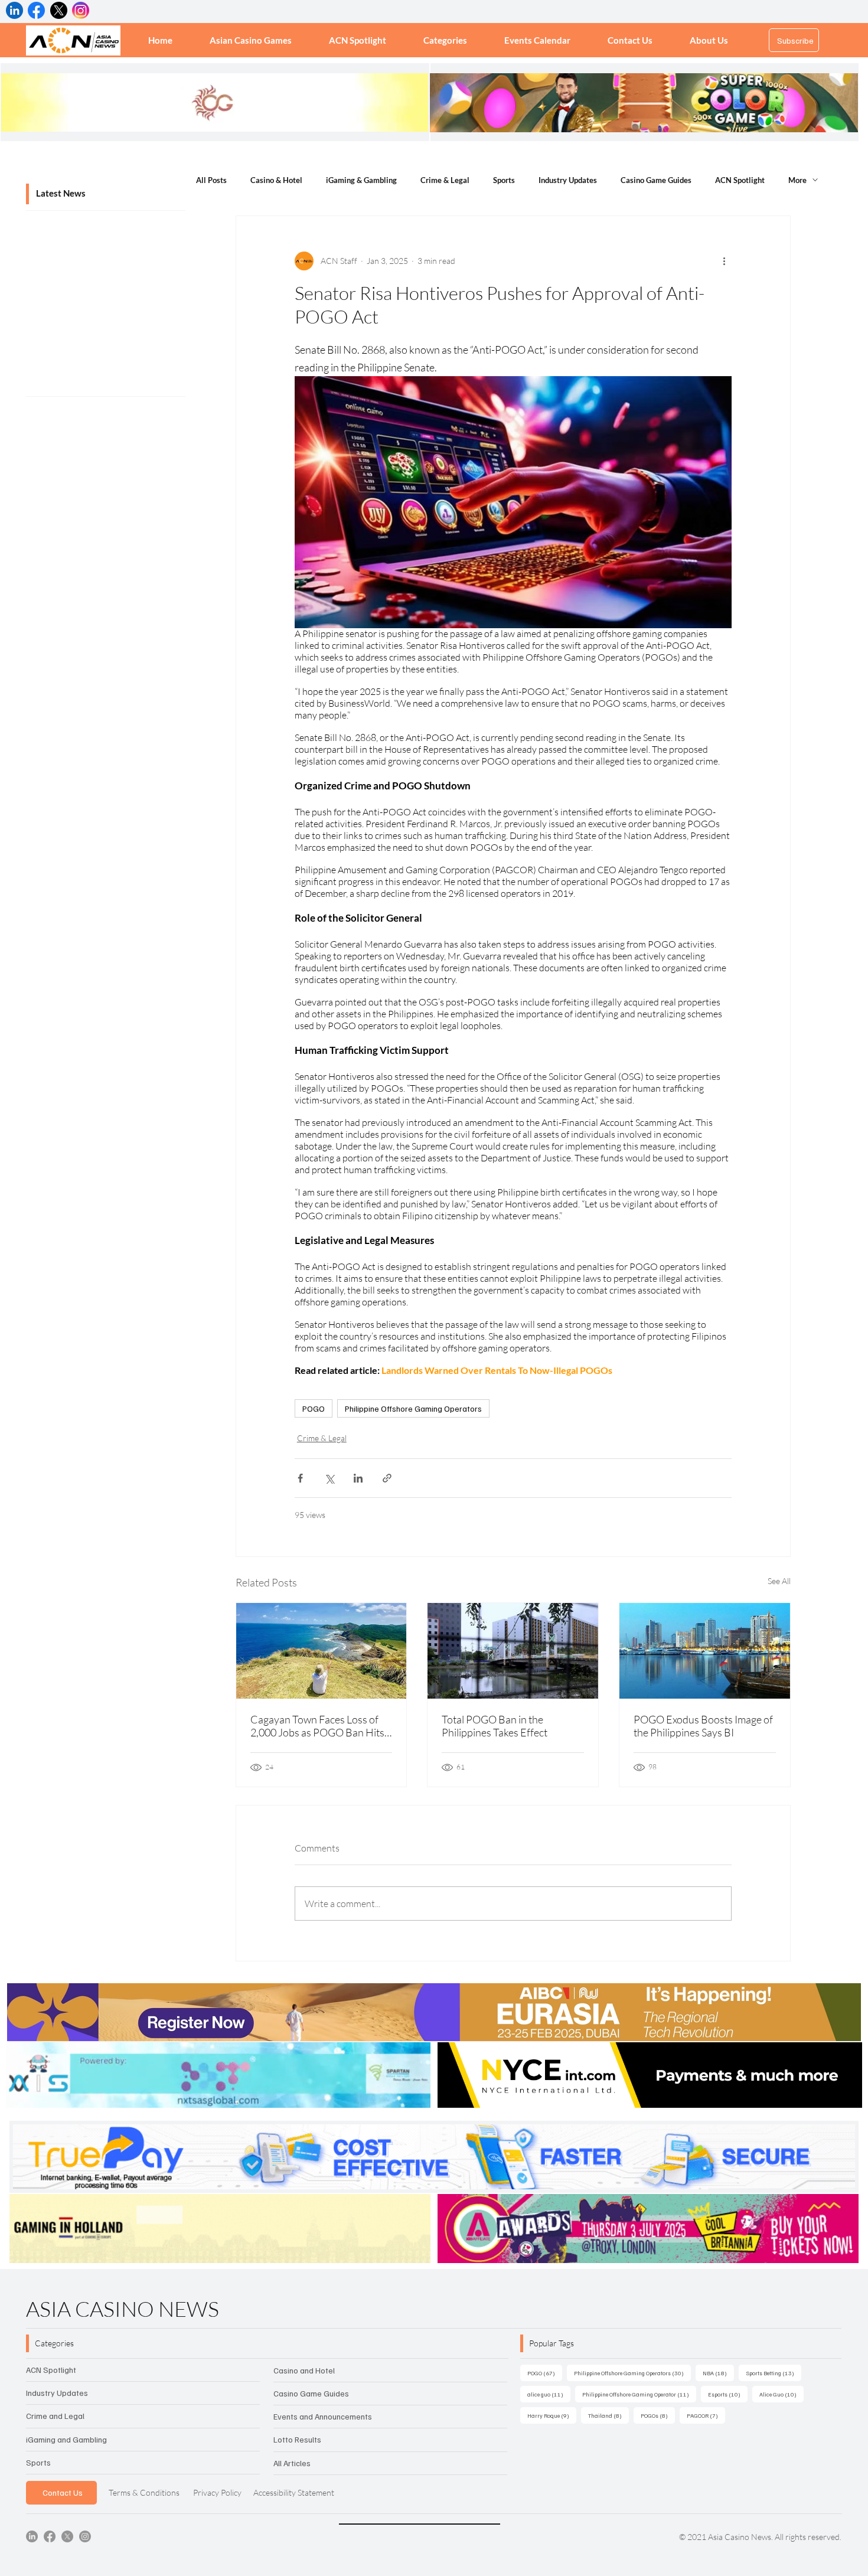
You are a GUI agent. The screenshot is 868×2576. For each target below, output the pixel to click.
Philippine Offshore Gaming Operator (639, 2394)
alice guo (549, 2394)
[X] (67, 2536)
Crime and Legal (55, 2416)
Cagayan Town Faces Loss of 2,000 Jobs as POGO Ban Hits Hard (317, 1726)
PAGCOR (706, 2415)
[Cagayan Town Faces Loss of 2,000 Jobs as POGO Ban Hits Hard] (322, 1651)
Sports (504, 180)
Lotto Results (297, 2439)
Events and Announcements (323, 2416)
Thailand (608, 2415)
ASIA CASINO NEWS (123, 2309)
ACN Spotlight (740, 180)
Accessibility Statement (294, 2492)
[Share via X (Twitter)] (329, 1478)
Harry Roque (552, 2415)
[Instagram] (85, 2536)
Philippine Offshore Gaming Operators (413, 1408)
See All (779, 1581)
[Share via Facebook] (300, 1478)
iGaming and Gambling (66, 2439)
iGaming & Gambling (361, 180)
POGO (314, 1408)
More (797, 180)
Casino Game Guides (656, 180)
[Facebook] (50, 2536)
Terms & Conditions (144, 2492)
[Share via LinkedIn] (358, 1478)
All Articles (292, 2463)
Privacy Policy (217, 2492)
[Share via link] (387, 1478)
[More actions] (725, 261)
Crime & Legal (445, 180)
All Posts (211, 180)
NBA (718, 2373)
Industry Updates (568, 180)
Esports (728, 2394)
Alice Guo (781, 2394)
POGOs (658, 2415)
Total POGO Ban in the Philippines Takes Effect (495, 1726)
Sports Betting (774, 2373)
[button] (446, 40)
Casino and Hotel (304, 2370)
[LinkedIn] (32, 2536)
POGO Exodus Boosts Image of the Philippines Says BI (703, 1726)
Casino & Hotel (276, 180)
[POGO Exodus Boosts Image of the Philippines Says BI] (705, 1651)
